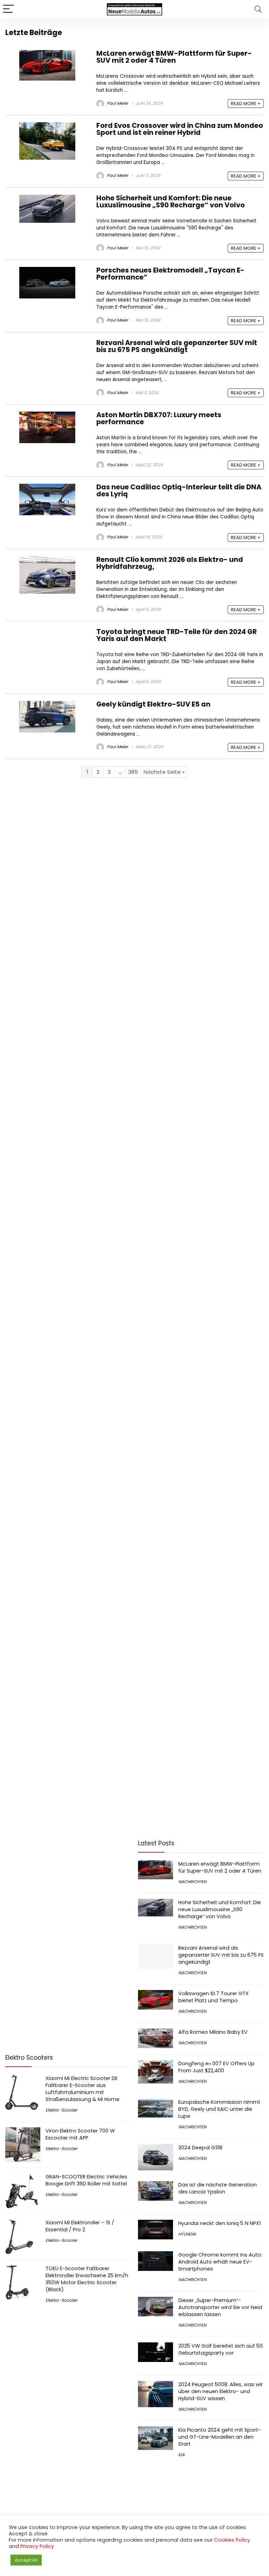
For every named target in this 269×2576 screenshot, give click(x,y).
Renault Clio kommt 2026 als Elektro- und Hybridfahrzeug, (170, 563)
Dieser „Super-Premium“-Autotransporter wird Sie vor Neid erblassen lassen (220, 2307)
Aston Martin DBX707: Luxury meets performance (159, 418)
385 (133, 772)
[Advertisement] (68, 1888)
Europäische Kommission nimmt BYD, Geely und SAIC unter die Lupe (219, 2109)
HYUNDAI (187, 2234)
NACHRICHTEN (192, 1882)
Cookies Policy (232, 2540)
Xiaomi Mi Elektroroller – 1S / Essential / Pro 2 (80, 2226)
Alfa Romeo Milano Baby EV (213, 2032)
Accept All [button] (26, 2560)
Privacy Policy (37, 2546)
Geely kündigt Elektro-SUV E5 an (153, 704)
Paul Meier (117, 103)
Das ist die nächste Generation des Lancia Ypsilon (218, 2188)
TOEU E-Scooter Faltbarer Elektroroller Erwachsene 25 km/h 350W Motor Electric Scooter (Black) (87, 2279)
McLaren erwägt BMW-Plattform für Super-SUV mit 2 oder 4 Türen (174, 57)
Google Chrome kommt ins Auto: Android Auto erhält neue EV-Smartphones (220, 2262)
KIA (181, 2455)
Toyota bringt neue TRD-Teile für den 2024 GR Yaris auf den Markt (177, 635)
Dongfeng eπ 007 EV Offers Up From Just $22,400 (216, 2067)
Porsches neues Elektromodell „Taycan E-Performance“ (170, 274)
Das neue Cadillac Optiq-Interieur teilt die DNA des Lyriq (179, 491)
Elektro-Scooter (61, 2110)
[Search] (258, 9)
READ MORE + (246, 104)
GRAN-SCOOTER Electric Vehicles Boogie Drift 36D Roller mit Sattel (86, 2180)
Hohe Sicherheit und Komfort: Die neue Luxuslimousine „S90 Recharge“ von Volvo (171, 202)
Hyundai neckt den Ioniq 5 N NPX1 (219, 2223)
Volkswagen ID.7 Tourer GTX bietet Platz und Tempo (213, 1997)
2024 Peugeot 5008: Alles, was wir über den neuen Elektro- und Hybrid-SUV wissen (220, 2391)
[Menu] (8, 9)
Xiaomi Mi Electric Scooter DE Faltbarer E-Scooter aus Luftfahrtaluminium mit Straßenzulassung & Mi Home (82, 2089)
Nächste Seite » (164, 772)
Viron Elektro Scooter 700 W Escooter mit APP (80, 2134)
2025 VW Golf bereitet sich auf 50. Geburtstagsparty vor (221, 2349)
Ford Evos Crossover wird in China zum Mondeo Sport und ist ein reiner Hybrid (180, 129)
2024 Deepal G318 (200, 2148)
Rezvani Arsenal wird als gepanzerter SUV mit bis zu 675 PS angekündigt (177, 346)
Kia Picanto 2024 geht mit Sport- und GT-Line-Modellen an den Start (220, 2437)
